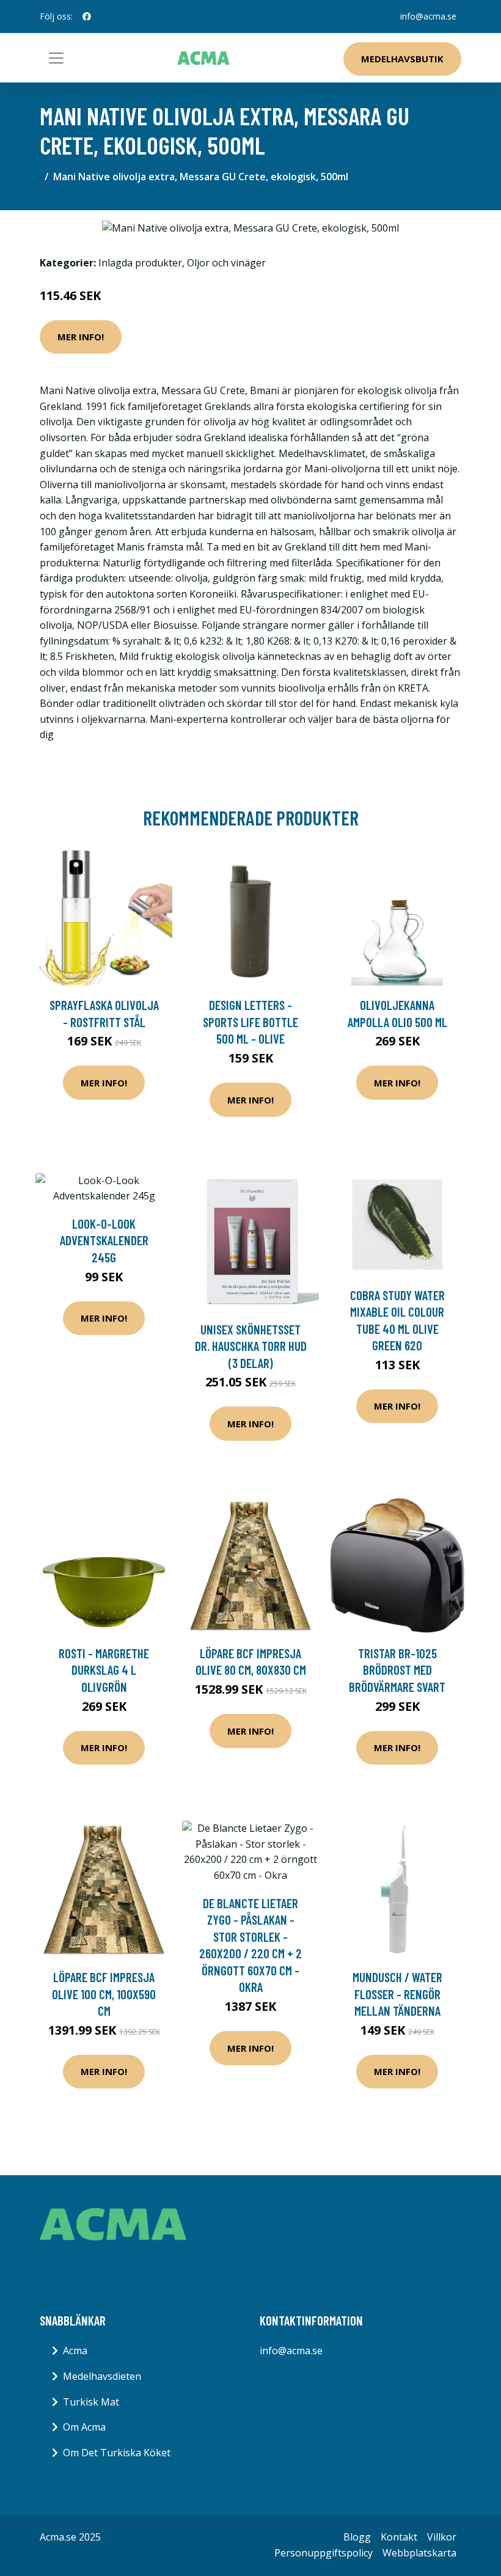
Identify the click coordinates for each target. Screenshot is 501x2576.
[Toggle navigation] (56, 58)
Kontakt (399, 2537)
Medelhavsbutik (402, 59)
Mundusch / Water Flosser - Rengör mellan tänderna (397, 1994)
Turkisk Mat (91, 2402)
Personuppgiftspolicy (324, 2553)
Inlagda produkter (140, 263)
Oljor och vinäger (226, 263)
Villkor (442, 2537)
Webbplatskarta (419, 2553)
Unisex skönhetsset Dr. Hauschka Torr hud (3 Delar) (251, 1346)
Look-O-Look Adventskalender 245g (104, 1240)
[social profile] (87, 16)
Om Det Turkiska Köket (117, 2453)
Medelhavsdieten (102, 2376)
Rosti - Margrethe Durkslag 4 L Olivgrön (104, 1670)
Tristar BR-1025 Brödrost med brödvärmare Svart (397, 1670)
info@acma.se (428, 16)
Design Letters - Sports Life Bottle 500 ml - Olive (250, 1022)
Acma (75, 2351)
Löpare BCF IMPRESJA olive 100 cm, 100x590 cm (104, 1994)
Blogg (357, 2537)
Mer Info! (81, 337)
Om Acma (84, 2427)
